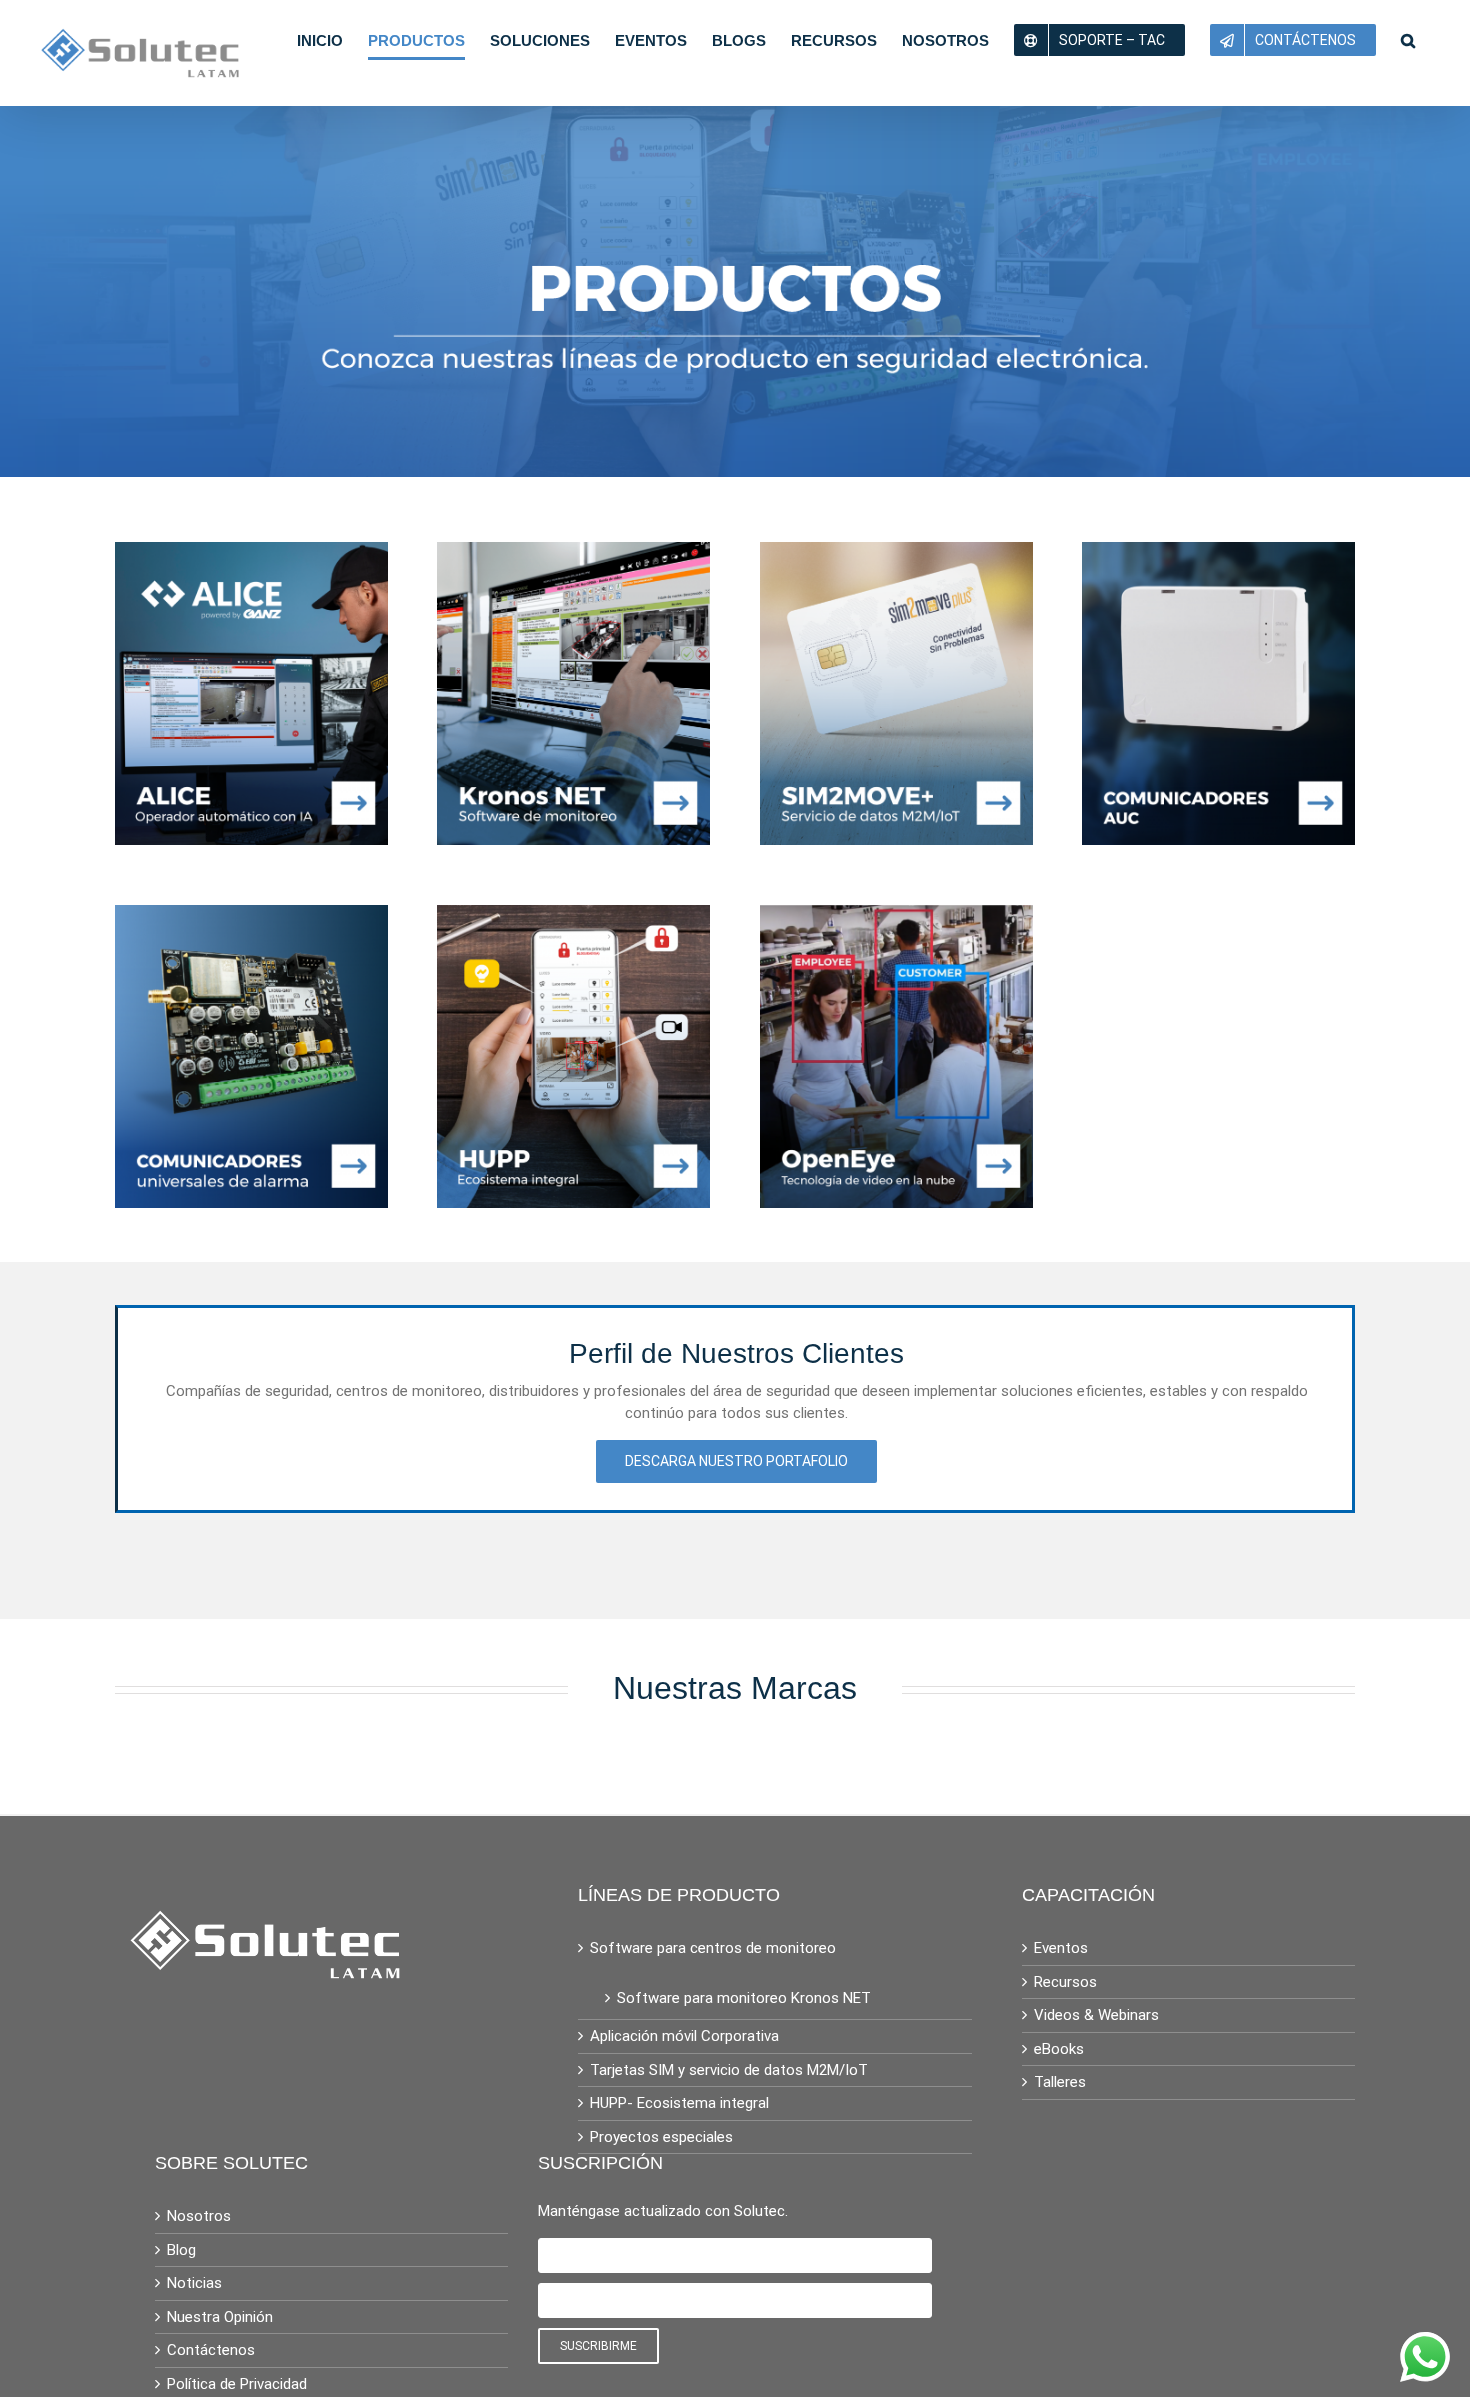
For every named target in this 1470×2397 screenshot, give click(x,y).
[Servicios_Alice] (251, 553)
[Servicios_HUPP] (573, 916)
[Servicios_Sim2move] (896, 553)
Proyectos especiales (661, 2137)
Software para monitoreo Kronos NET (744, 1998)
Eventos (1061, 1948)
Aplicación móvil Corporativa (684, 2036)
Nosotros (199, 2216)
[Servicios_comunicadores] (251, 916)
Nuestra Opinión (220, 2317)
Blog (181, 2250)
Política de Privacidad (237, 2384)
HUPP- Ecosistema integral (679, 2103)
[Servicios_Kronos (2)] (573, 553)
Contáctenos (211, 2350)
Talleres (1060, 2082)
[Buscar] (1408, 40)
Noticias (194, 2283)
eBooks (1059, 2049)
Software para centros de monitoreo (713, 1948)
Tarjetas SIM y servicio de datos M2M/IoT (729, 2070)
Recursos (1065, 1982)
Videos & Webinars (1096, 2015)
